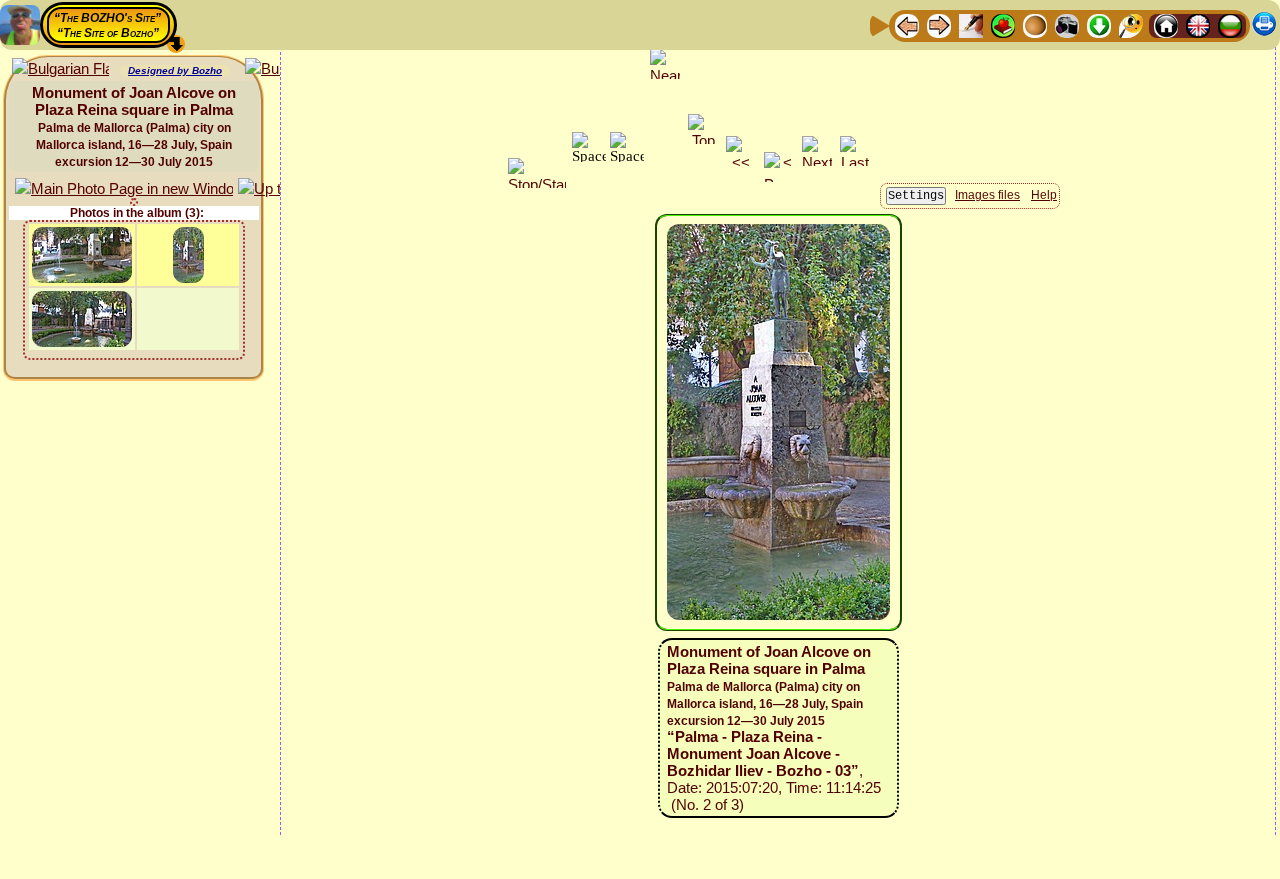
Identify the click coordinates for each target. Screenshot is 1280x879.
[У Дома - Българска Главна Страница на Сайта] (1230, 24)
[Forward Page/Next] (939, 24)
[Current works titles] (1035, 24)
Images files (987, 195)
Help (1044, 195)
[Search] (1131, 24)
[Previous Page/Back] (907, 24)
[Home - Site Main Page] (1166, 24)
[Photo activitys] (1067, 24)
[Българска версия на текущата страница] (60, 69)
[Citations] (1003, 24)
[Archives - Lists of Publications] (971, 24)
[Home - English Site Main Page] (1198, 24)
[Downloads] (1099, 24)
